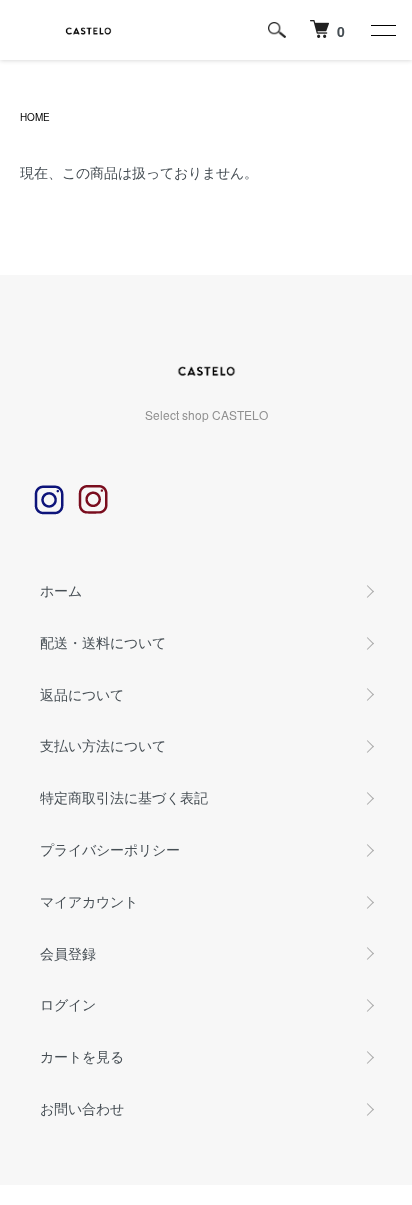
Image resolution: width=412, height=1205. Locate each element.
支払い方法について (103, 745)
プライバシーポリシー (110, 849)
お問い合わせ (82, 1108)
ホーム (61, 590)
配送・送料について (103, 642)
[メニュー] (382, 30)
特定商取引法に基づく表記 (124, 797)
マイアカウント (89, 901)
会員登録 (68, 953)
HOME (35, 117)
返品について (82, 694)
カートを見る (82, 1056)
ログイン (68, 1004)
